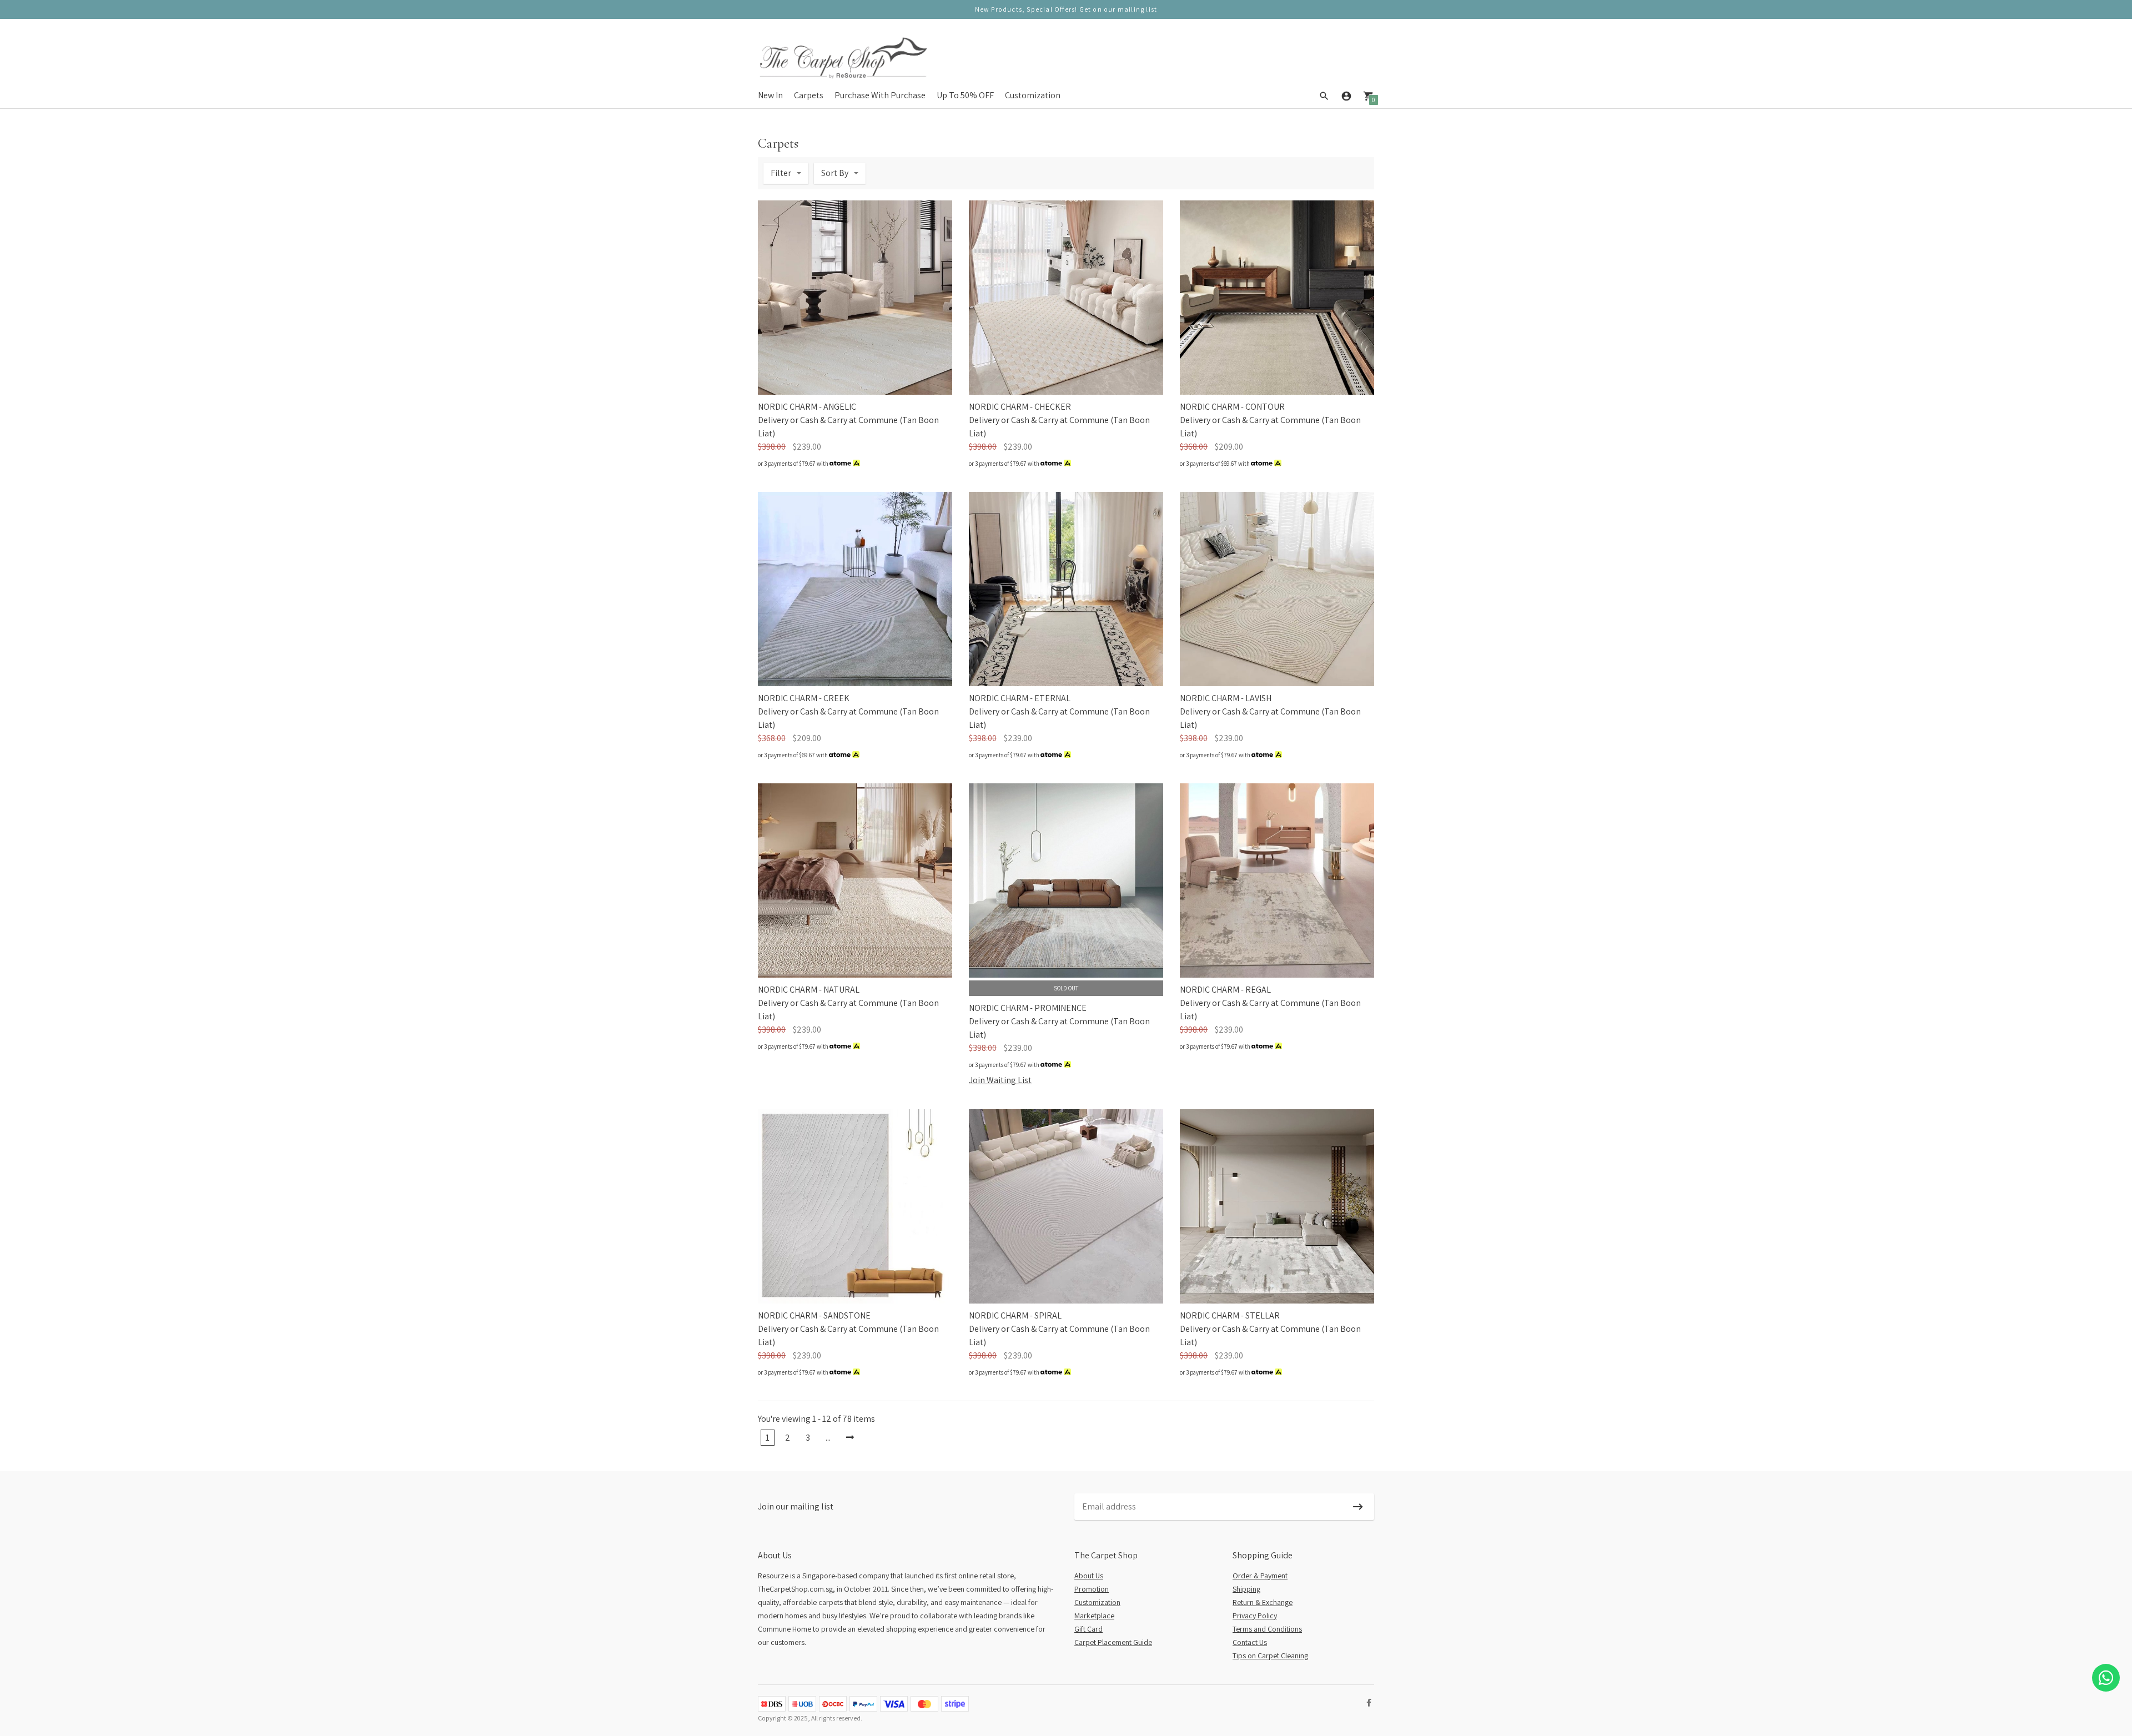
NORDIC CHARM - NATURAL (809, 990)
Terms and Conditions (1267, 1629)
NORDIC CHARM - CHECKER (1020, 407)
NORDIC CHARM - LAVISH (1226, 698)
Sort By (835, 173)
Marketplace (1094, 1616)
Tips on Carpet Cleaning (1270, 1656)
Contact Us (1250, 1642)
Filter (781, 173)
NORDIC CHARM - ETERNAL (1020, 698)
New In (770, 95)
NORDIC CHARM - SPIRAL (1015, 1315)
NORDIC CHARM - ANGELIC (807, 407)
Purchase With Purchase (880, 95)
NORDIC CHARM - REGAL (1225, 990)
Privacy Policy (1255, 1616)
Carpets (809, 95)
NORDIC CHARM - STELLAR (1230, 1315)
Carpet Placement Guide (1113, 1642)
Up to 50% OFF (965, 95)
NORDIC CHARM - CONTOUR (1232, 407)
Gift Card (1088, 1629)
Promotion (1092, 1589)
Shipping (1246, 1589)
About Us (1089, 1576)
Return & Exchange (1263, 1602)
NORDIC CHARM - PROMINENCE (1028, 1008)
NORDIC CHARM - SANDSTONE (814, 1315)
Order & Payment (1260, 1576)
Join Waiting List (1000, 1080)
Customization (1033, 95)
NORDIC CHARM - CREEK (804, 698)
